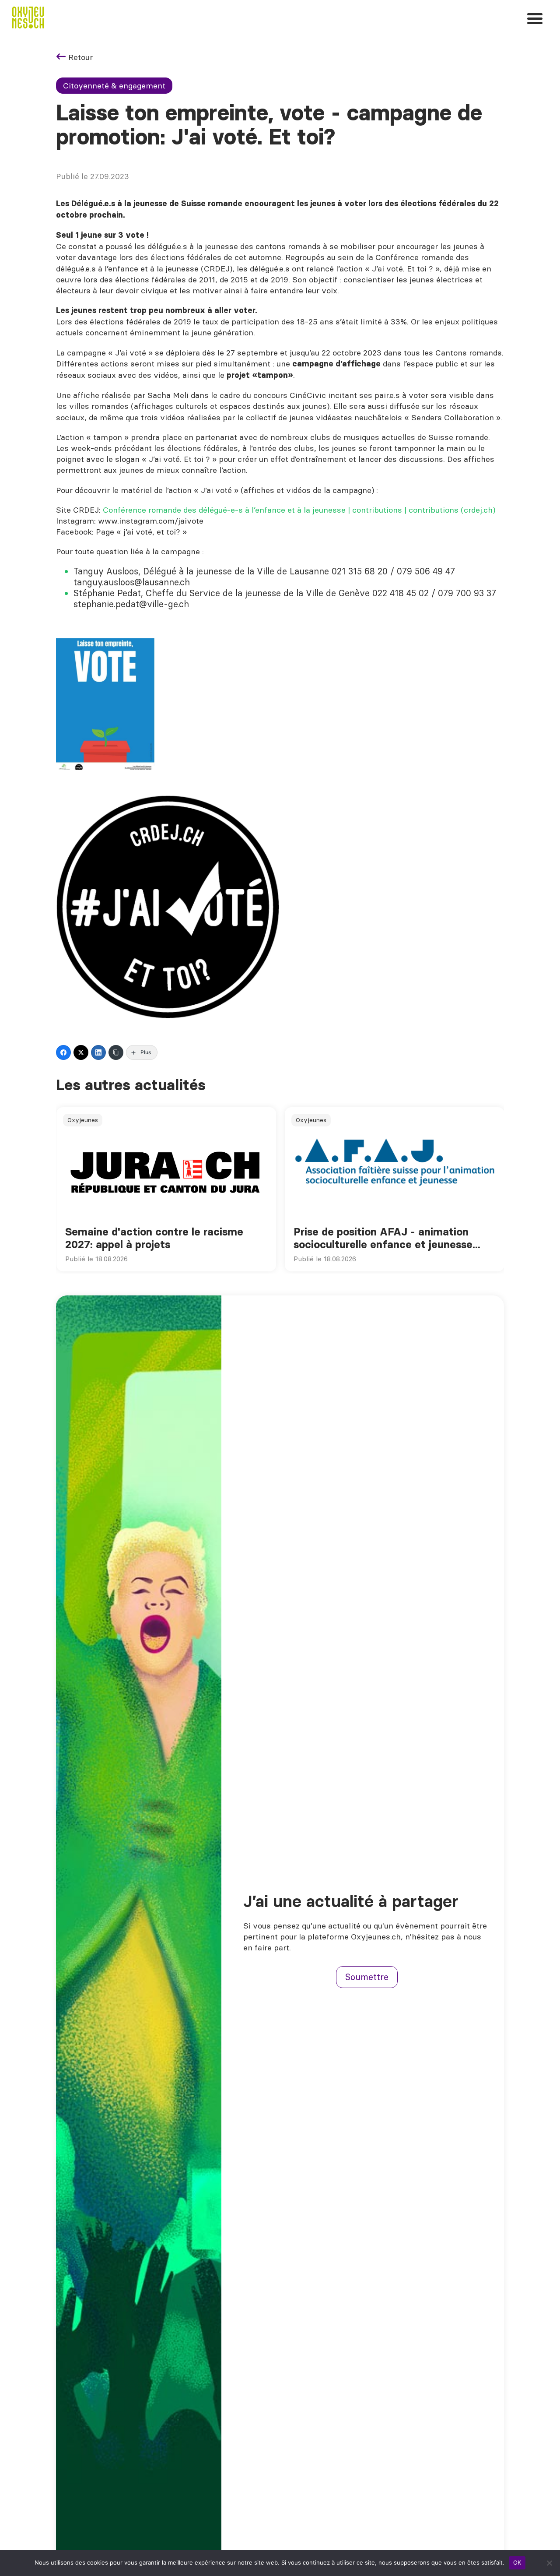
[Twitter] (81, 1052)
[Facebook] (63, 1052)
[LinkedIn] (98, 1052)
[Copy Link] (116, 1052)
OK (517, 2562)
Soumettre (367, 1977)
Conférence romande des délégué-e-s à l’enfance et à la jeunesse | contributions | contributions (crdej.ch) (299, 510)
